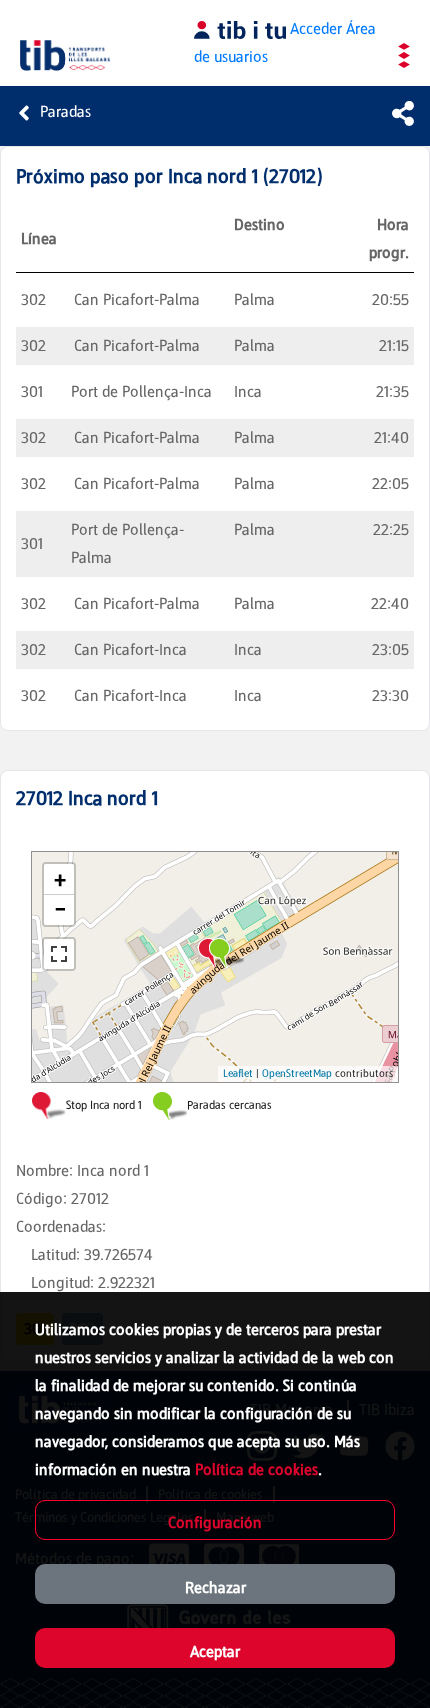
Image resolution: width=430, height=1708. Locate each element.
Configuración (215, 1522)
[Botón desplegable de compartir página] (403, 113)
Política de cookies (256, 1469)
